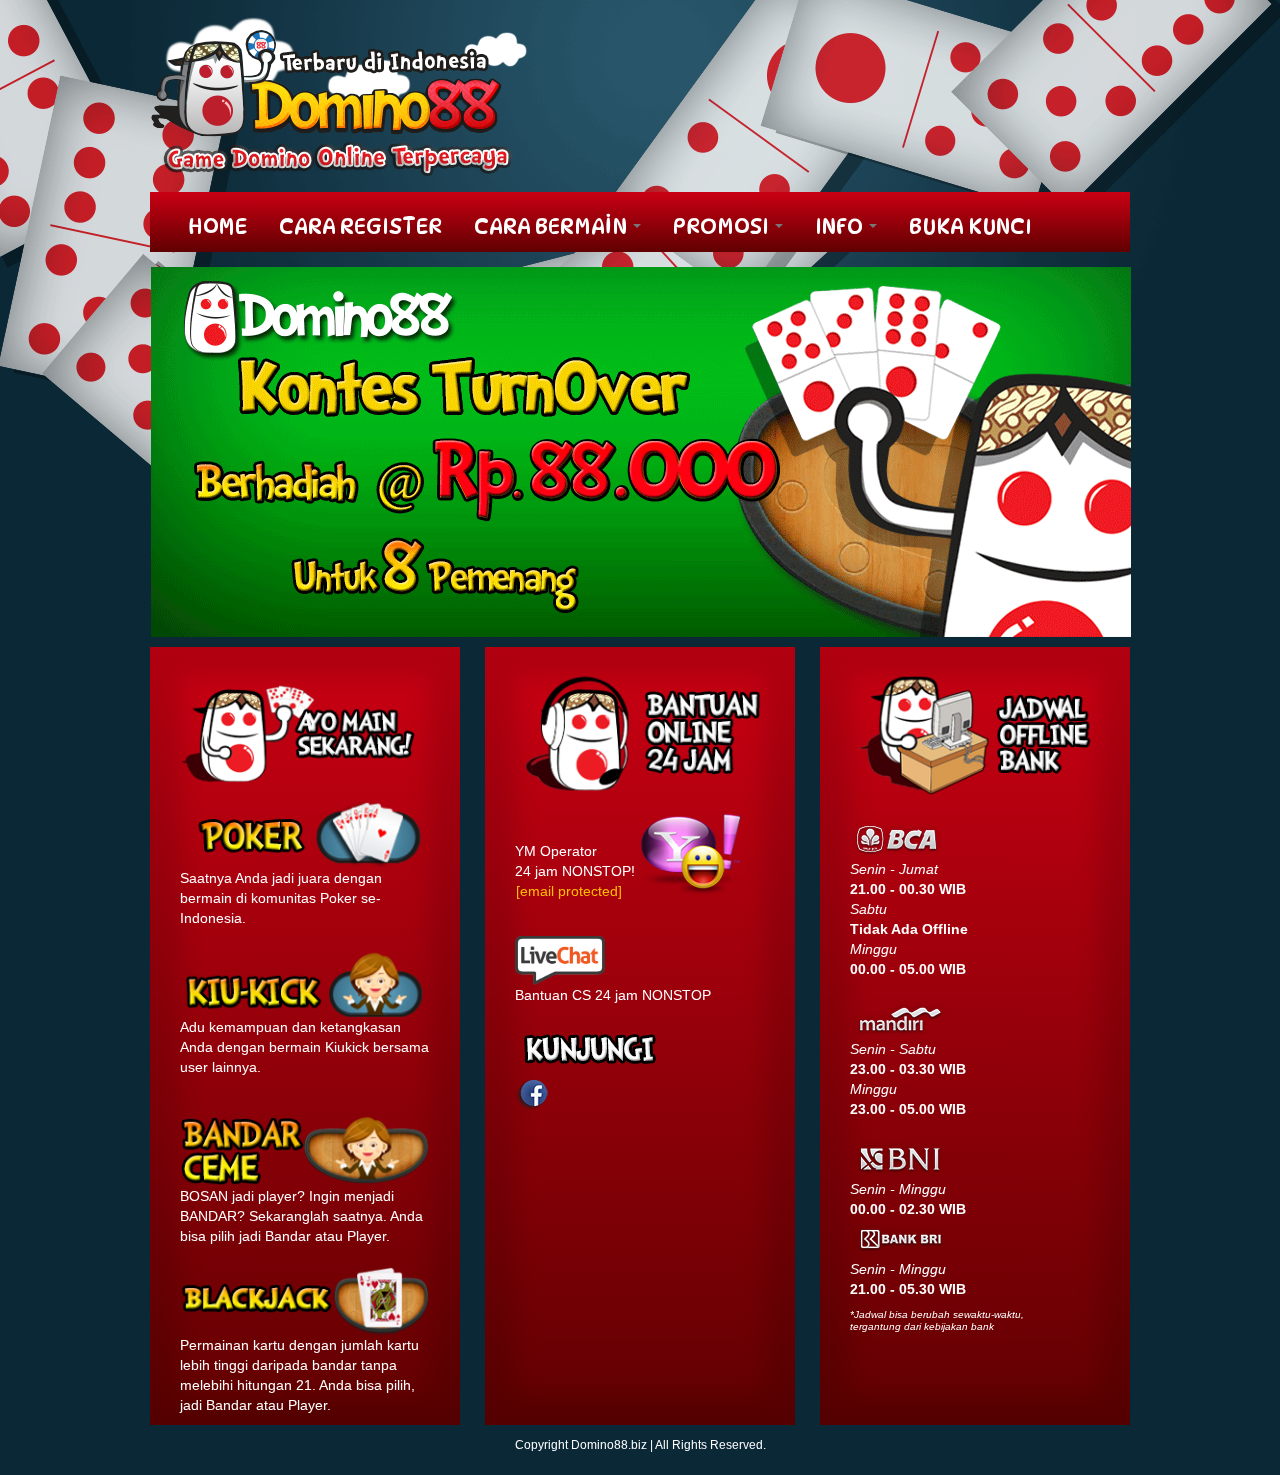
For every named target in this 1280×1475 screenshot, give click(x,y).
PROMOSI (723, 226)
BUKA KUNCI (970, 226)
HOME (217, 226)
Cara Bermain (552, 226)
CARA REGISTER (360, 226)
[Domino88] (339, 95)
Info (841, 226)
